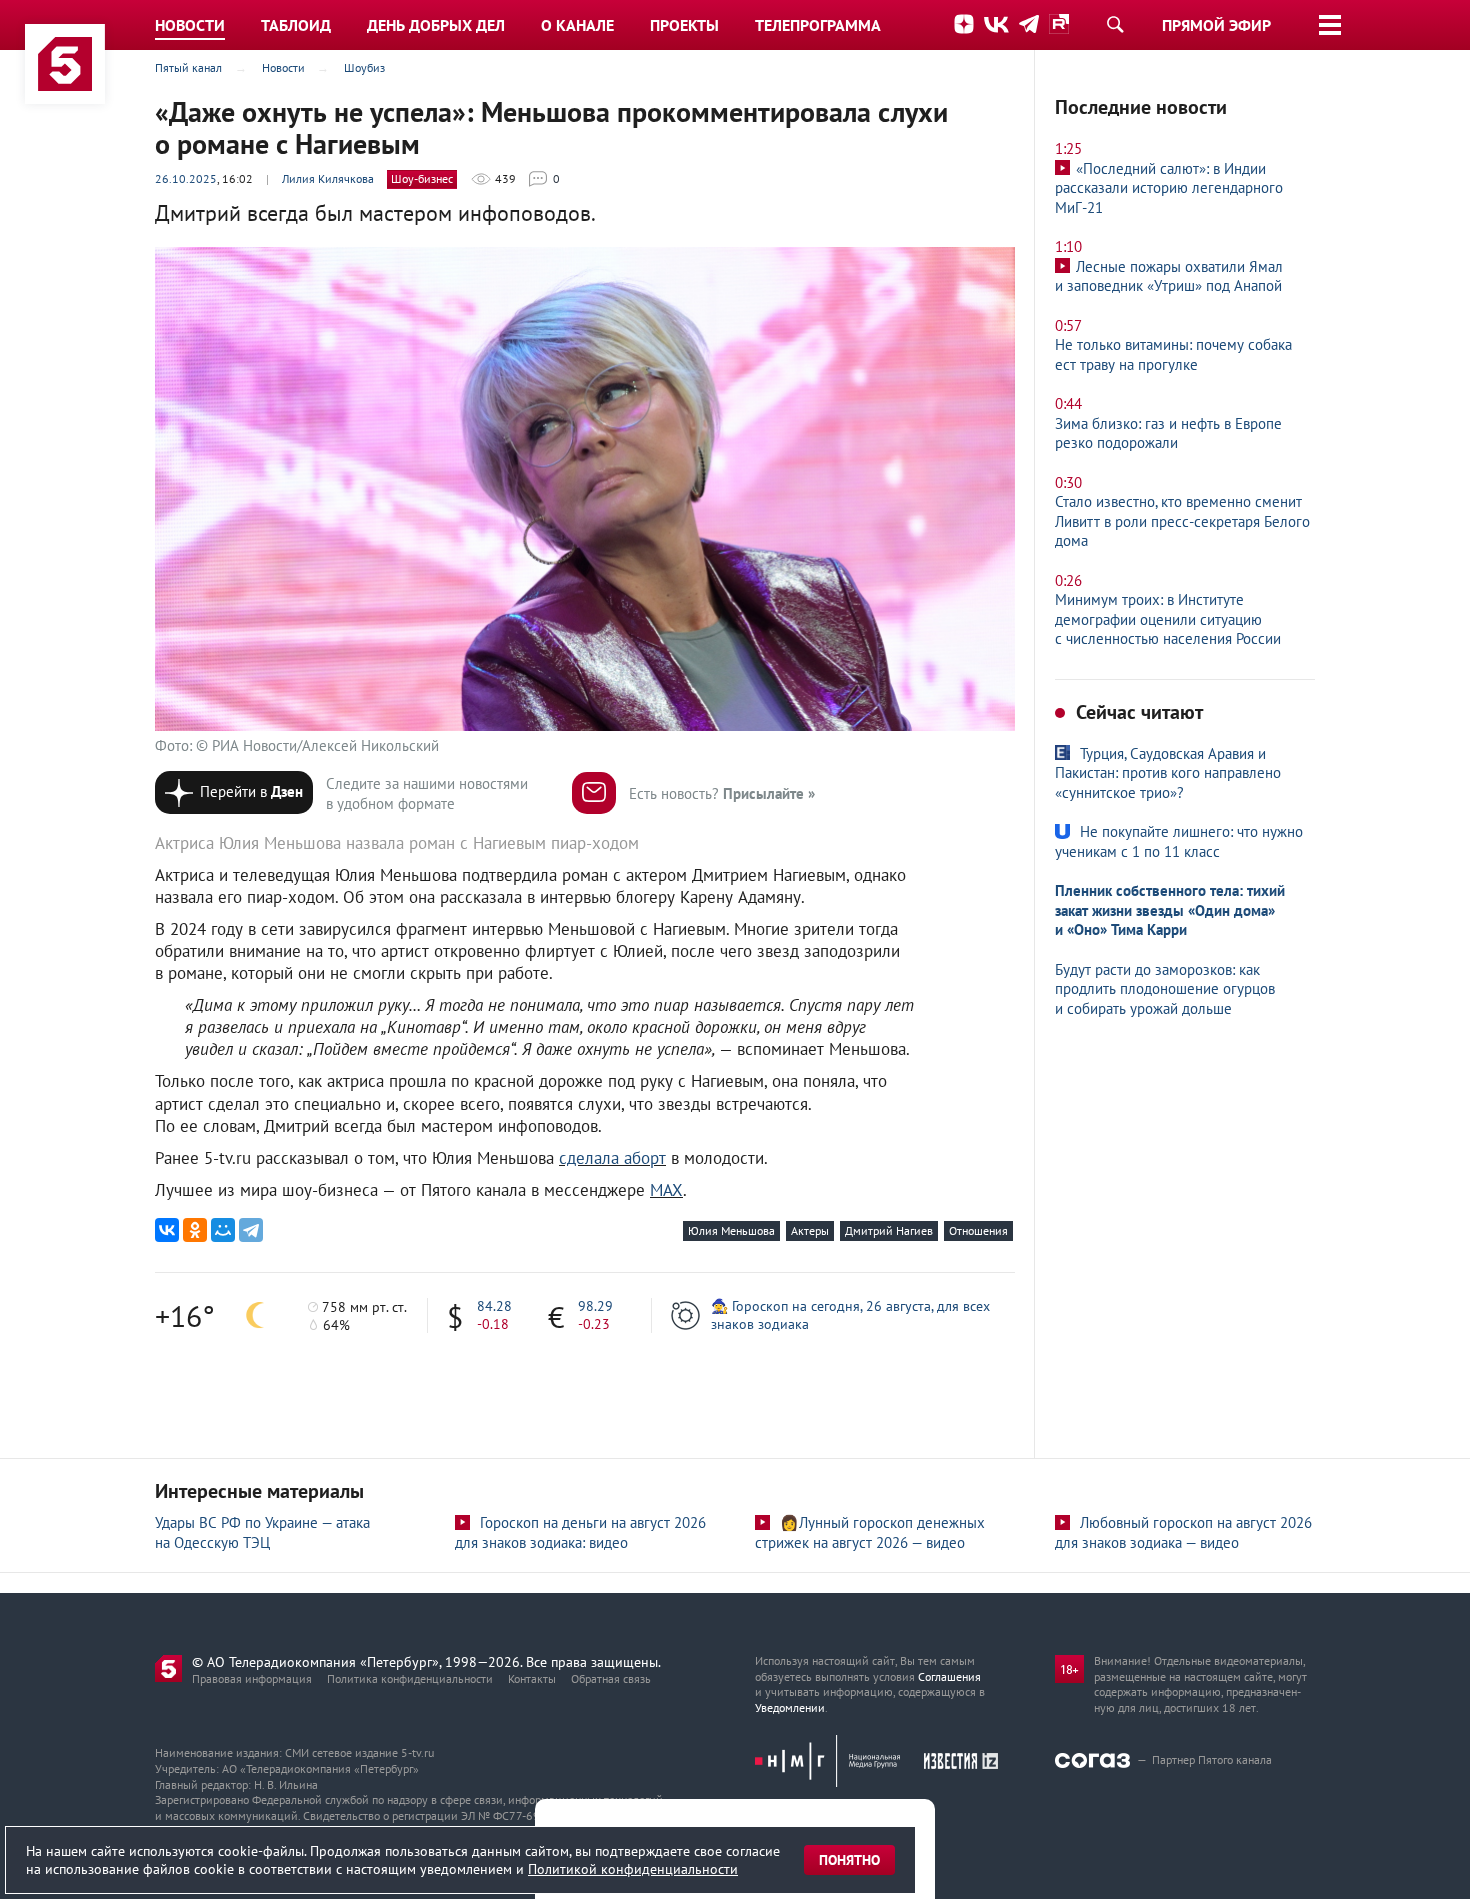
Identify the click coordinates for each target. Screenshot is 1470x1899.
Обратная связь (611, 1678)
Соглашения (949, 1676)
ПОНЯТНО (849, 1860)
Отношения (978, 1230)
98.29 (595, 1306)
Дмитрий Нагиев (889, 1230)
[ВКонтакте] (167, 1230)
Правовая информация (252, 1678)
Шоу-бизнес (422, 178)
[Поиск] (1115, 24)
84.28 (494, 1306)
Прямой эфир (1216, 25)
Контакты (532, 1678)
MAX (666, 1190)
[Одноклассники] (195, 1230)
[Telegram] (251, 1230)
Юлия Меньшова (731, 1230)
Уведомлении (790, 1707)
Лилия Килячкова (328, 178)
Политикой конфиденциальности (633, 1869)
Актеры (810, 1230)
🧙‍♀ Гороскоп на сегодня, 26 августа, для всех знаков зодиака (850, 1315)
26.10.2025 (186, 178)
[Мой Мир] (223, 1230)
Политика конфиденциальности (410, 1678)
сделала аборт (612, 1158)
